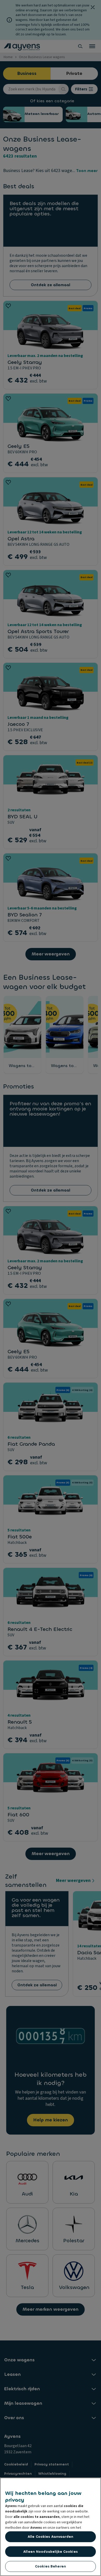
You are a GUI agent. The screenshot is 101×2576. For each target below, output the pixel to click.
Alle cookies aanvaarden (51, 2537)
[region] (51, 2527)
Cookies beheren (51, 2566)
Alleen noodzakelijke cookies (51, 2552)
